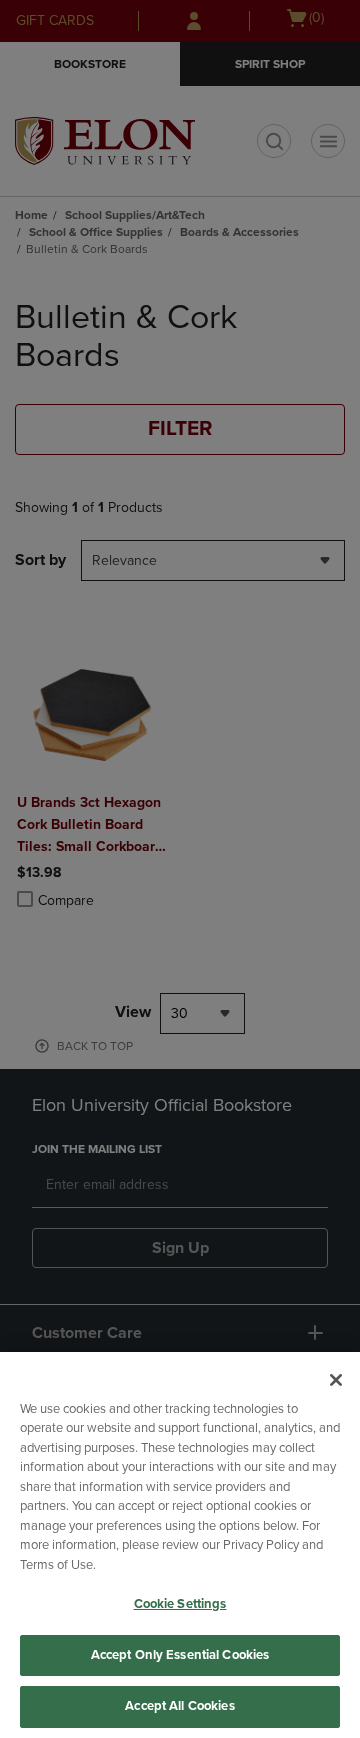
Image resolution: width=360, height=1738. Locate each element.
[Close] (336, 1380)
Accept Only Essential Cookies (180, 1655)
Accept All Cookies (179, 1706)
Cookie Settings (180, 1604)
